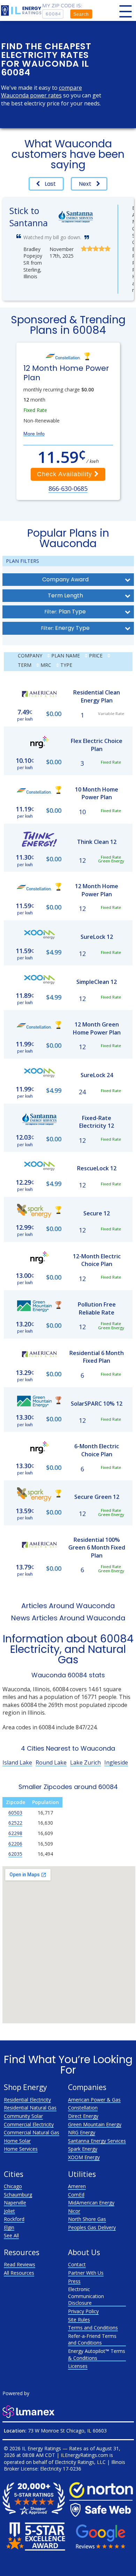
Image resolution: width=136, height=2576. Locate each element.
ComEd (76, 2195)
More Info (34, 434)
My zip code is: (62, 6)
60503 (15, 1813)
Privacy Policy (83, 2311)
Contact (77, 2264)
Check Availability (66, 474)
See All (11, 2235)
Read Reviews (20, 2264)
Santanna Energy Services (97, 2141)
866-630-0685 (68, 488)
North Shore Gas (87, 2219)
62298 (15, 1833)
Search (81, 14)
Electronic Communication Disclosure (86, 2296)
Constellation (83, 2108)
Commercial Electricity (29, 2124)
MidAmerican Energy (91, 2203)
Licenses (78, 2366)
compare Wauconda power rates (41, 91)
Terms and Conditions (93, 2328)
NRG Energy (82, 2132)
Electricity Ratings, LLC (80, 2462)
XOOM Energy (84, 2157)
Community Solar (23, 2116)
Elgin (9, 2227)
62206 (15, 1844)
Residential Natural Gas (30, 2108)
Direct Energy (83, 2116)
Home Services (21, 2149)
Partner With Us (86, 2273)
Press (74, 2281)
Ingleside (116, 1762)
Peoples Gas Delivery (92, 2227)
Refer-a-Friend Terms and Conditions (92, 2339)
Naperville (15, 2203)
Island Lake (17, 1762)
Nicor (74, 2211)
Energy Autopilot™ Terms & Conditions (97, 2354)
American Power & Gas (94, 2100)
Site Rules (79, 2320)
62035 (15, 1854)
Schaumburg (18, 2195)
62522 (15, 1823)
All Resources (19, 2273)
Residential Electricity (27, 2100)
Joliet (9, 2211)
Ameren (77, 2186)
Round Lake (51, 1762)
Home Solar (17, 2141)
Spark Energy (83, 2149)
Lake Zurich (85, 1762)
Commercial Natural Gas (32, 2132)
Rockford (14, 2219)
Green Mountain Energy (95, 2124)
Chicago (13, 2186)
